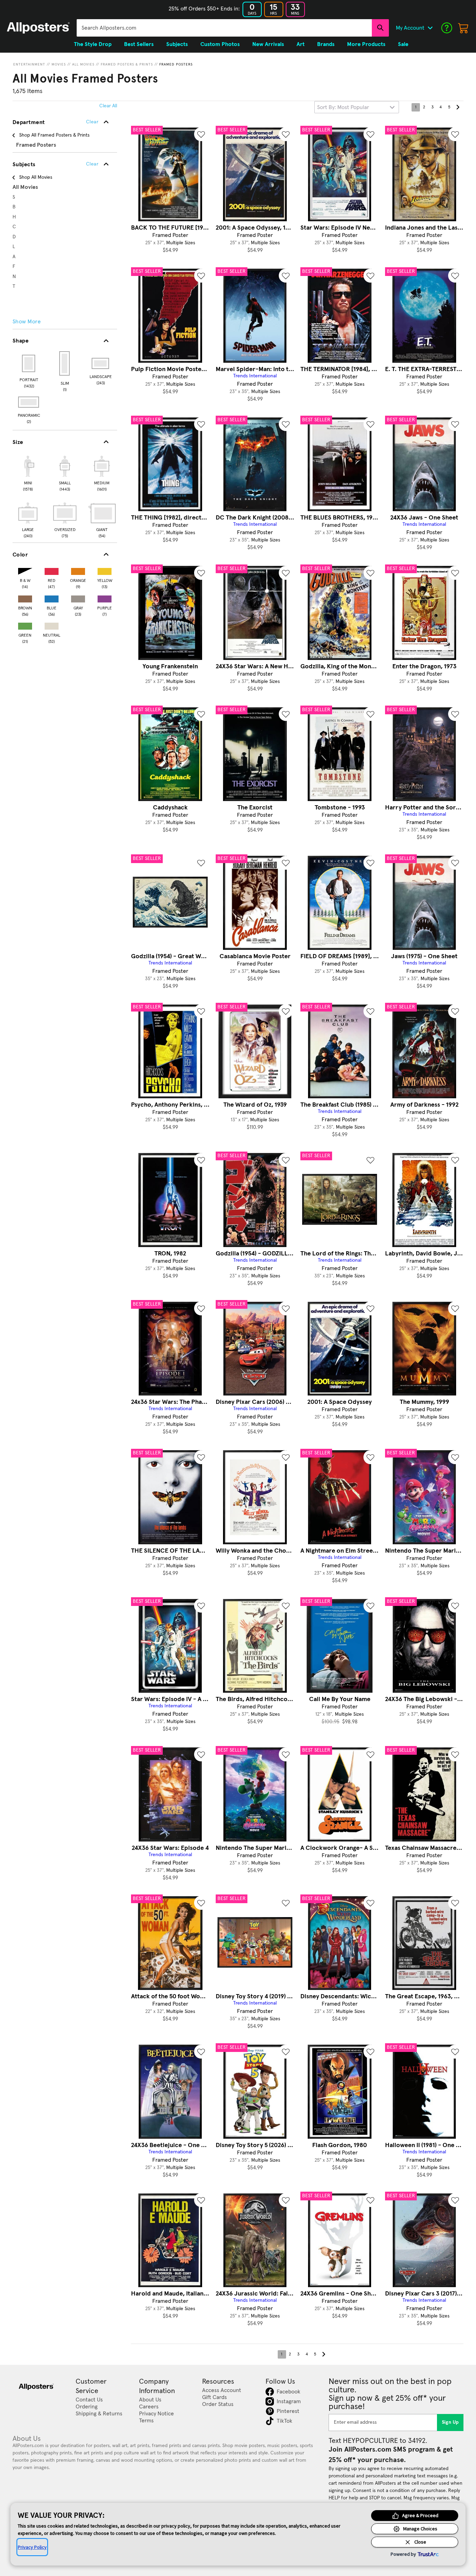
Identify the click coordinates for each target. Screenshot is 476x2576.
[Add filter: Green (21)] (25, 625)
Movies (59, 64)
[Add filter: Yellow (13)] (105, 570)
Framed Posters (176, 64)
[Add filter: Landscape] (101, 363)
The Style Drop (93, 44)
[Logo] (38, 28)
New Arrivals (268, 44)
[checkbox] (28, 472)
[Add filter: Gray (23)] (78, 597)
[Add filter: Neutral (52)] (52, 625)
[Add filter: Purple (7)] (105, 597)
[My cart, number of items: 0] (463, 28)
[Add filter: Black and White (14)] (25, 570)
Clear (92, 164)
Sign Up (450, 2422)
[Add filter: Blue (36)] (52, 597)
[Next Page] (458, 107)
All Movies (83, 64)
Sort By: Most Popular (343, 107)
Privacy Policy (32, 2547)
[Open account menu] (430, 28)
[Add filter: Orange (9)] (78, 570)
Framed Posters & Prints (127, 64)
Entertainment (29, 64)
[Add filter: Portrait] (29, 363)
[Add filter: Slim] (65, 363)
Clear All (108, 106)
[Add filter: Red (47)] (52, 570)
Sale (403, 44)
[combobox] (224, 28)
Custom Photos (220, 44)
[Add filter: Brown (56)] (25, 597)
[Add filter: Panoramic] (29, 402)
